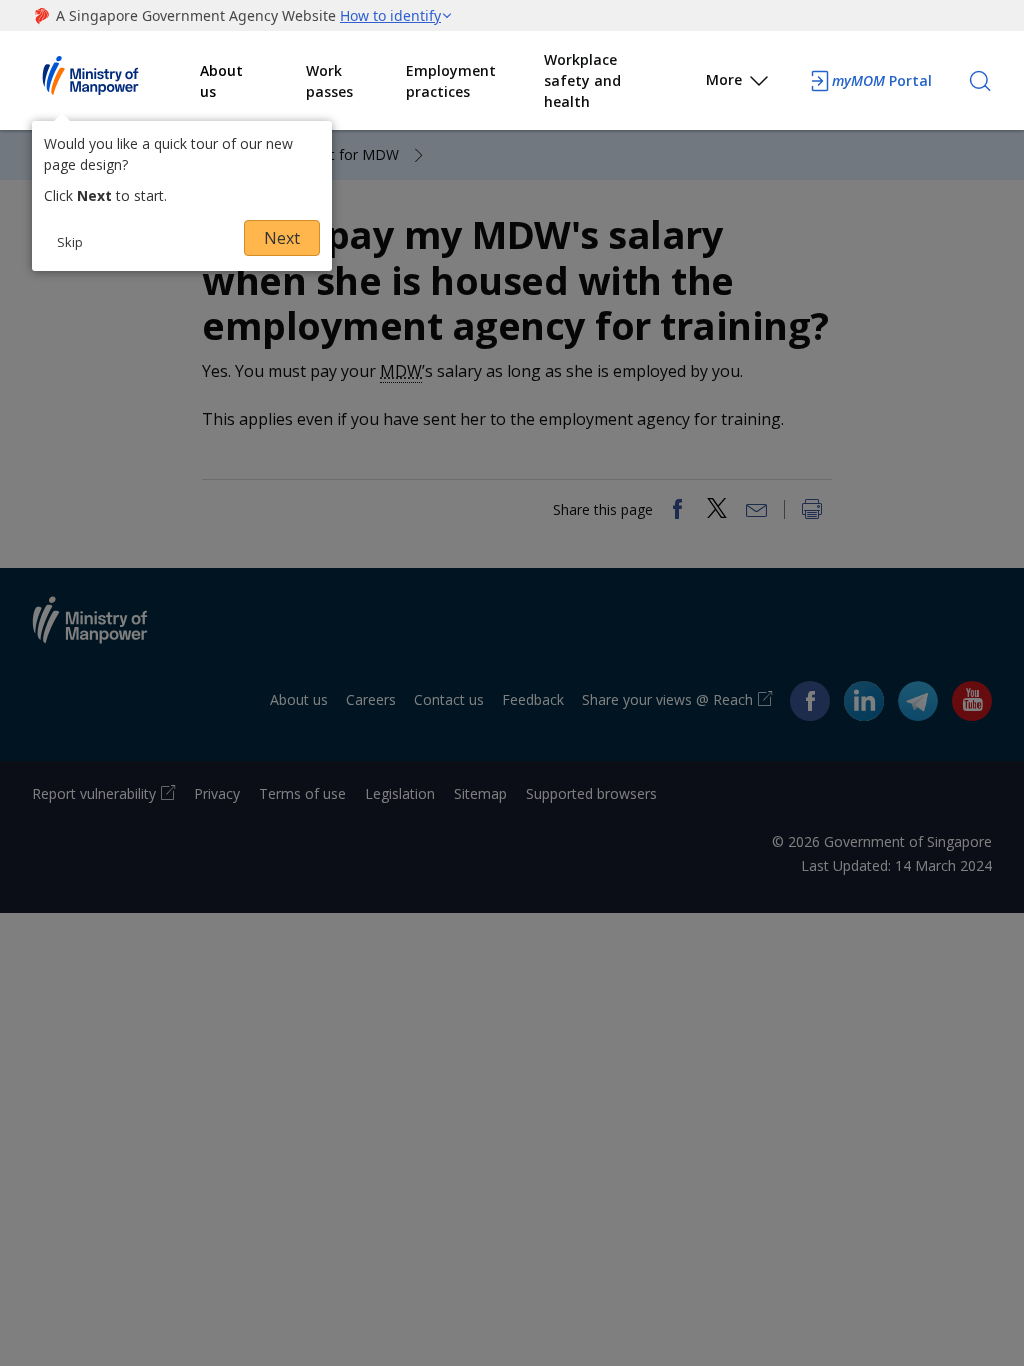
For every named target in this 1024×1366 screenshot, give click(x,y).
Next (282, 238)
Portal (882, 80)
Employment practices (451, 81)
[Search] (980, 81)
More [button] (724, 79)
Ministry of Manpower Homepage (116, 81)
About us (221, 81)
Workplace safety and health (582, 80)
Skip (70, 242)
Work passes (329, 81)
